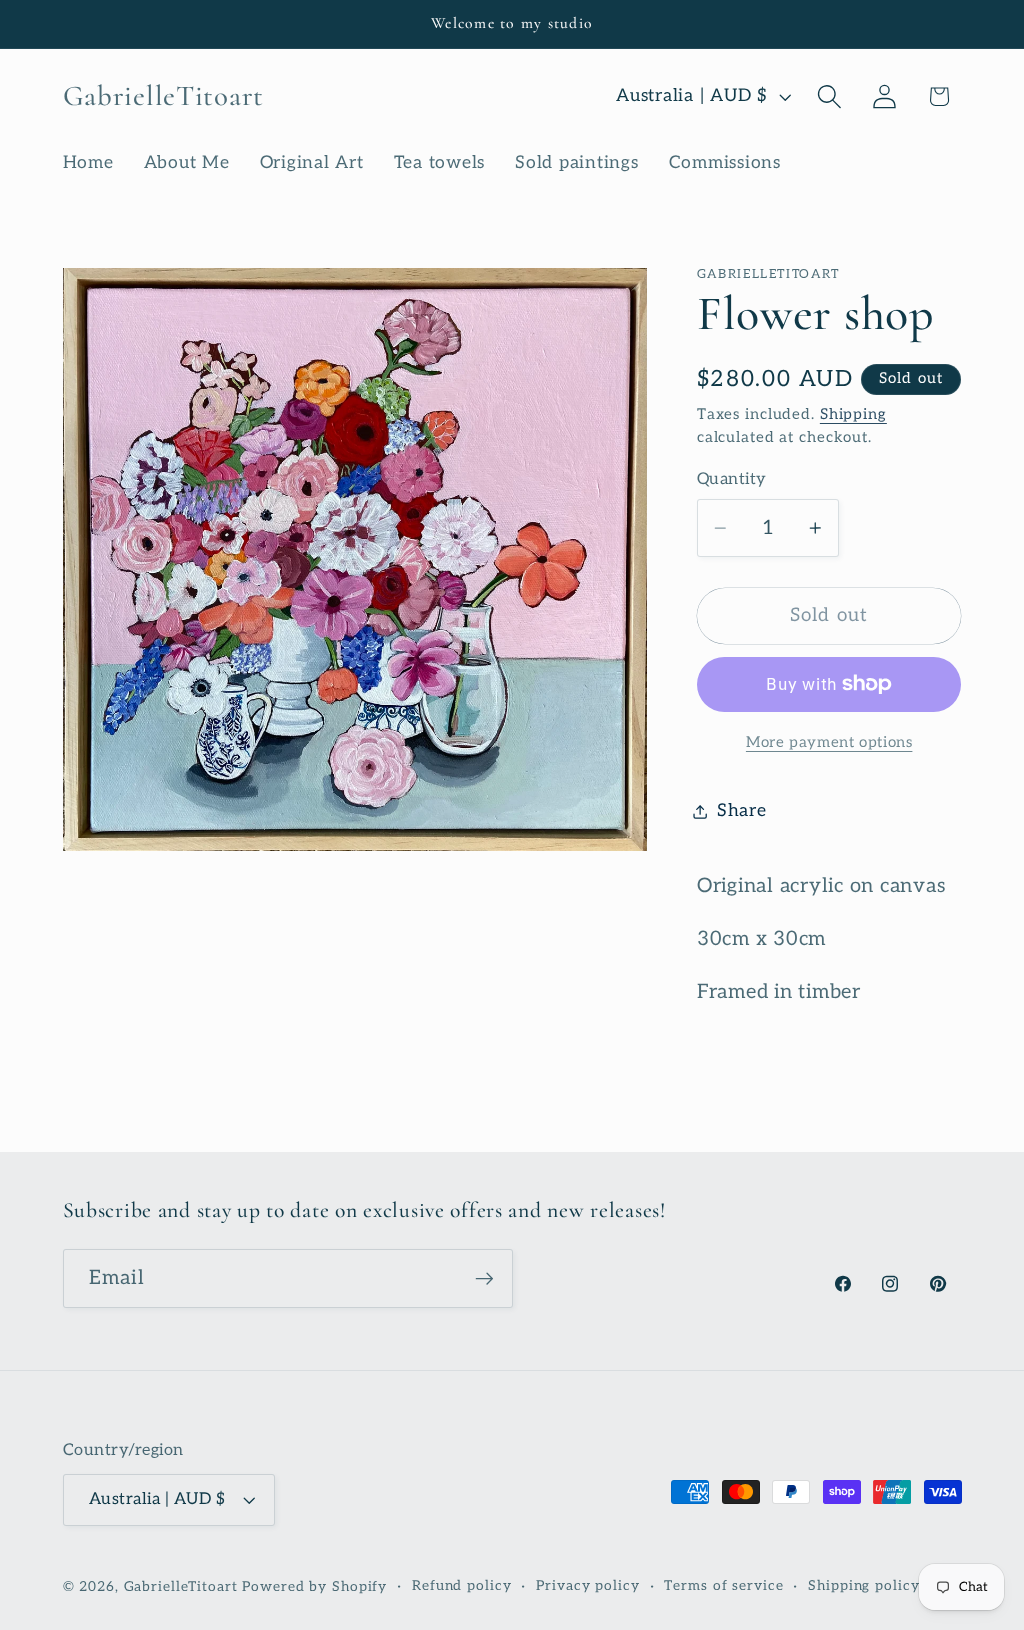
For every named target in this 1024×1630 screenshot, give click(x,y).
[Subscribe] (484, 1278)
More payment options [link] (829, 742)
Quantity (732, 479)
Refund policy (461, 1586)
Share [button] (742, 810)
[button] (829, 96)
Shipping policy (863, 1586)
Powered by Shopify (314, 1587)
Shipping (853, 414)
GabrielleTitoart (181, 1587)
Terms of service (723, 1586)
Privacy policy (587, 1586)
